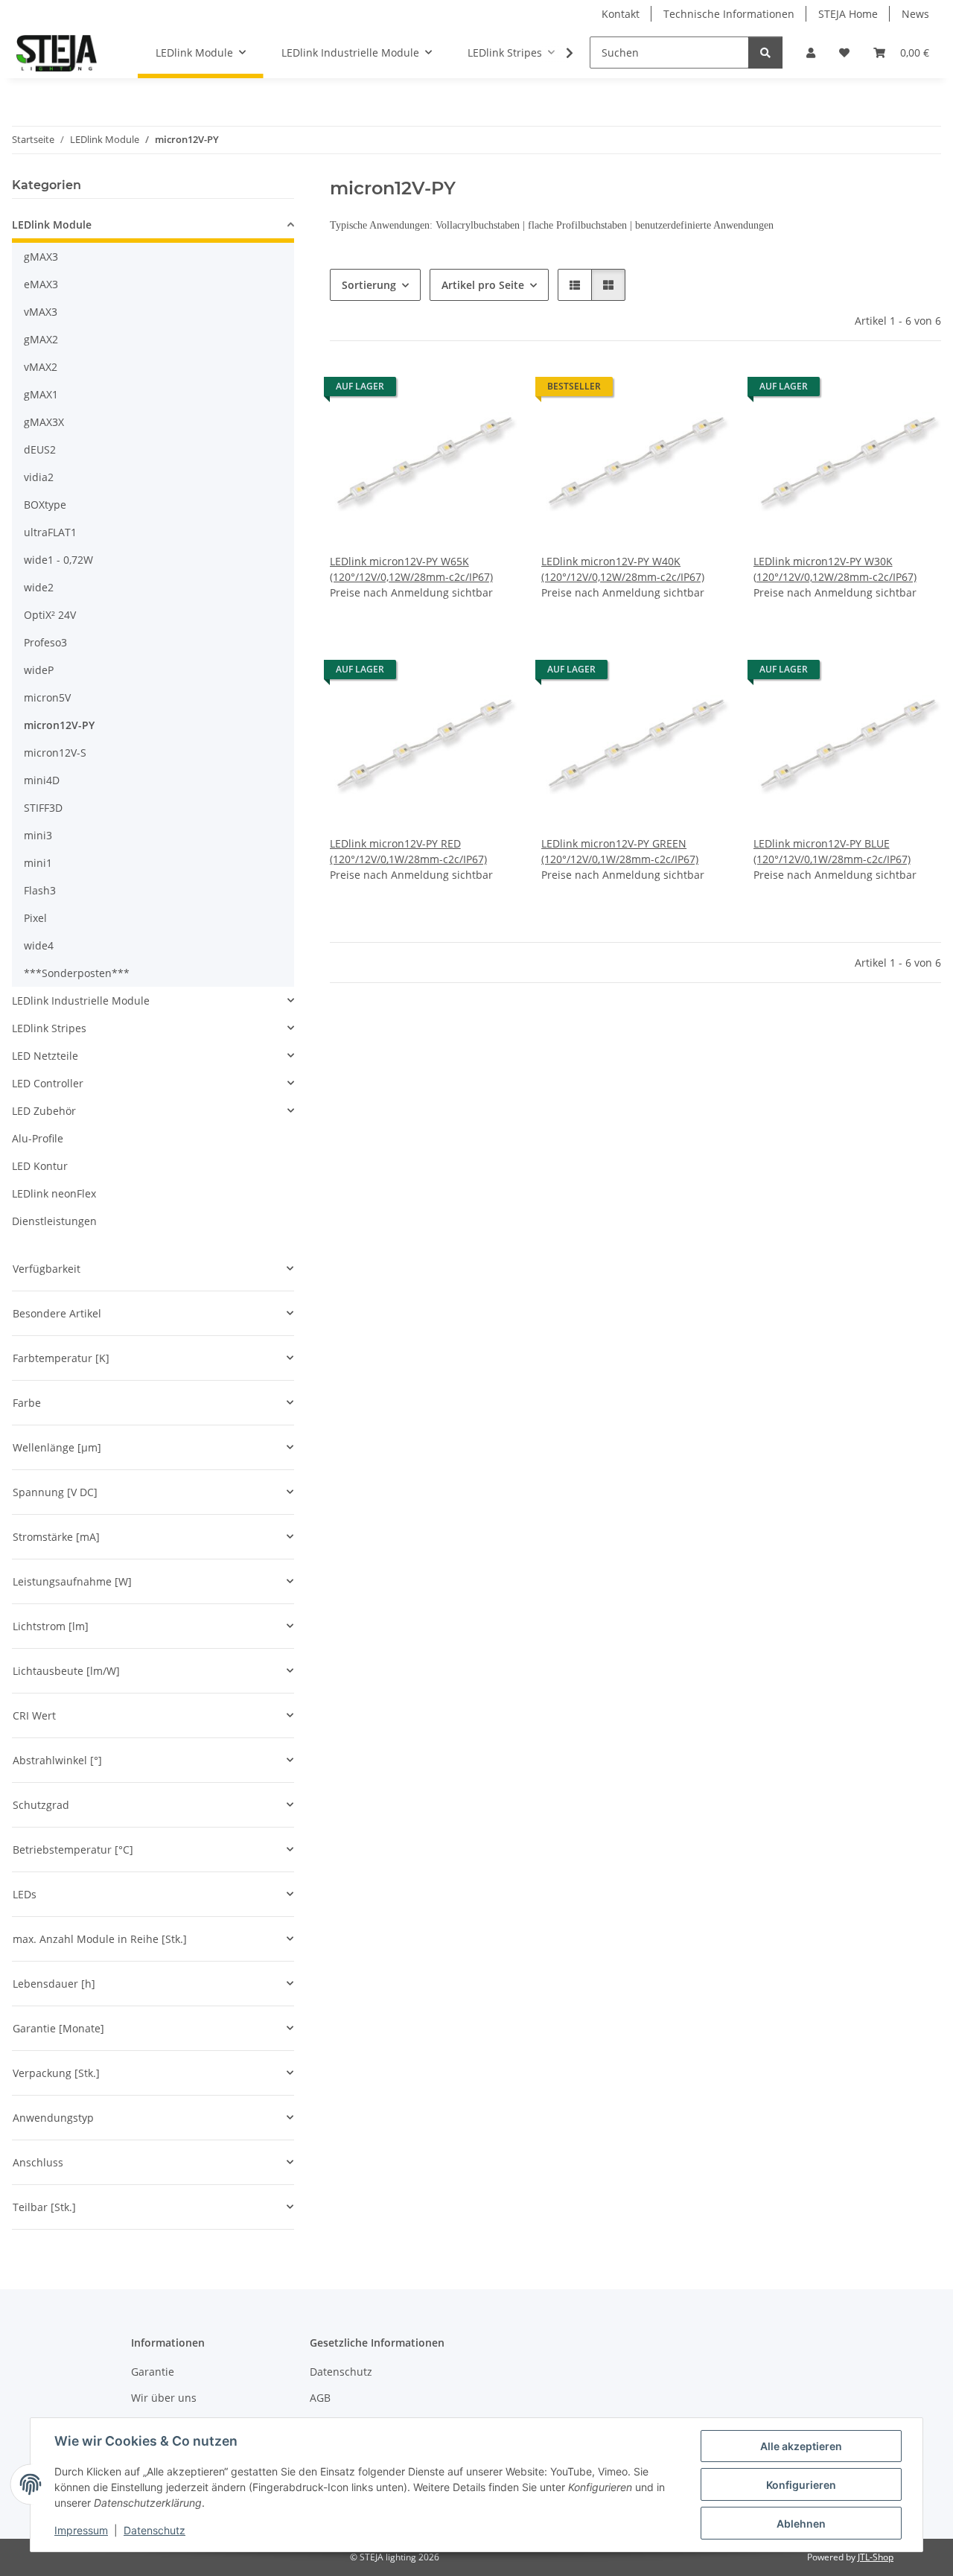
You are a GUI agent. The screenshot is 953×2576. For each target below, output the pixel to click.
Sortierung (369, 285)
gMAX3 (41, 257)
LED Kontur (40, 1166)
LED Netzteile (45, 1056)
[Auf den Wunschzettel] (492, 390)
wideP (39, 670)
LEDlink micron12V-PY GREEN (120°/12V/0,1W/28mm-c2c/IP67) (620, 851)
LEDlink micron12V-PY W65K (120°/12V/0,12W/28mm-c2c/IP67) (411, 569)
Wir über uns (164, 2398)
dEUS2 (40, 449)
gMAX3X (44, 422)
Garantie (153, 2372)
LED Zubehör (44, 1111)
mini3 (38, 835)
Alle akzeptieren (801, 2446)
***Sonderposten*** (77, 973)
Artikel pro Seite (483, 285)
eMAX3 (41, 284)
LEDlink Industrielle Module (81, 1001)
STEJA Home (848, 14)
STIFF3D (43, 808)
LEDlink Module (52, 225)
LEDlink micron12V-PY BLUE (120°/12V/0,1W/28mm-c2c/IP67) (832, 851)
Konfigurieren (801, 2485)
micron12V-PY (59, 725)
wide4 (39, 945)
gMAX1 (41, 394)
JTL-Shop (876, 2557)
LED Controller (48, 1083)
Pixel (35, 918)
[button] (811, 53)
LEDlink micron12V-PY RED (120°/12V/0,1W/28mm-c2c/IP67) (408, 851)
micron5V (47, 697)
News (915, 14)
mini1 (38, 863)
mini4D (42, 780)
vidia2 (39, 477)
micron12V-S (55, 753)
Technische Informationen (729, 14)
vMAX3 (41, 312)
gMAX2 (41, 339)
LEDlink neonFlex (54, 1193)
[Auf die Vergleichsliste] (453, 390)
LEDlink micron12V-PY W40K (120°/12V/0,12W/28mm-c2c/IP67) (623, 569)
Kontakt (621, 14)
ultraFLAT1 (50, 532)
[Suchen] (765, 53)
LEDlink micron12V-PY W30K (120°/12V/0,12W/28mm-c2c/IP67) (835, 569)
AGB (320, 2398)
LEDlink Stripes (49, 1028)
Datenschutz (154, 2530)
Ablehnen (801, 2523)
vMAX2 (41, 367)
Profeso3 (45, 642)
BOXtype (45, 505)
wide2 (39, 587)
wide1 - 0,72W (58, 560)
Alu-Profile (38, 1138)
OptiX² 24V (50, 615)
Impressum (81, 2530)
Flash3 (40, 890)
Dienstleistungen (54, 1221)
